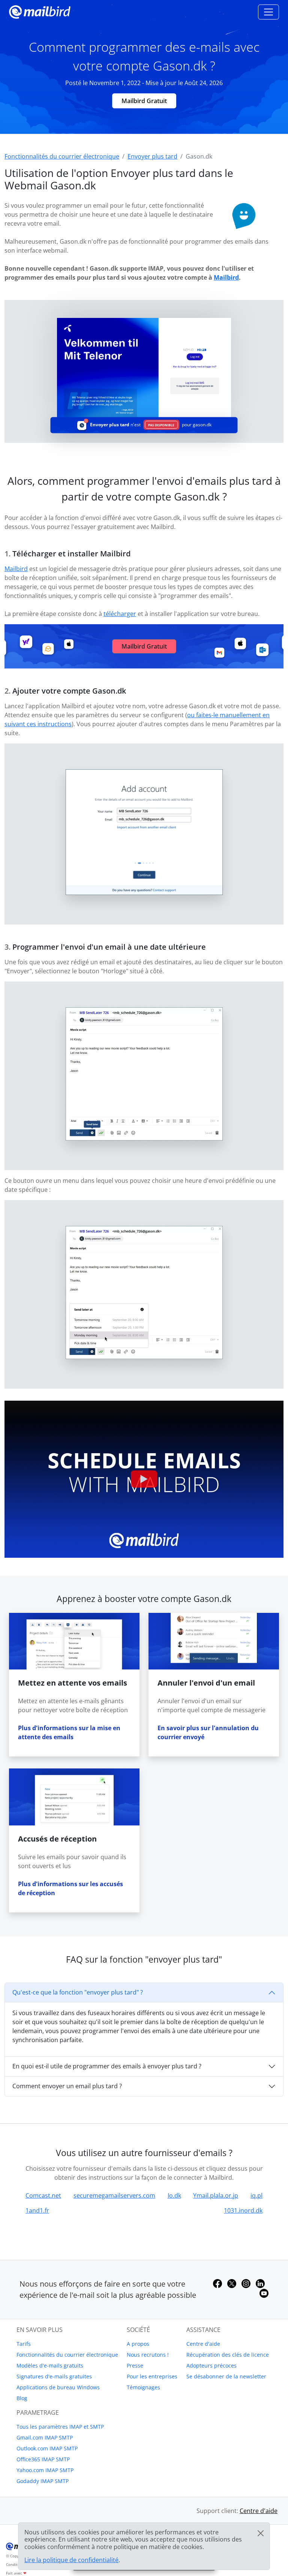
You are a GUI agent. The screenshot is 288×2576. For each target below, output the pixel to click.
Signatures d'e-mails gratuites (54, 2376)
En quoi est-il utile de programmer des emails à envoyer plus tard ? (107, 2066)
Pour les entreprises (152, 2376)
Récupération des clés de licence (228, 2355)
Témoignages (143, 2387)
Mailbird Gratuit (144, 101)
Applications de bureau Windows (58, 2387)
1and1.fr (37, 2210)
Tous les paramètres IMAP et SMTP (60, 2427)
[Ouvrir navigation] (268, 12)
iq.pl (256, 2195)
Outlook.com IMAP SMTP (47, 2448)
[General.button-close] (261, 2533)
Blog (22, 2398)
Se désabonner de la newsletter (226, 2376)
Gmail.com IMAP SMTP (45, 2437)
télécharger (120, 614)
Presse (135, 2365)
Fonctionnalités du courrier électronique (67, 2355)
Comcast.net (43, 2195)
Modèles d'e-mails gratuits (50, 2365)
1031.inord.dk (243, 2210)
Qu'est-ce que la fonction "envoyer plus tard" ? (78, 1992)
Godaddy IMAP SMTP (43, 2481)
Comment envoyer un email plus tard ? (67, 2086)
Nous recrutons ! (148, 2355)
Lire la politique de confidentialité (71, 2560)
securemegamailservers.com (114, 2195)
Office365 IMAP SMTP (43, 2459)
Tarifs (24, 2344)
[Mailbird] (40, 11)
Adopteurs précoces (211, 2365)
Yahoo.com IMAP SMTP (45, 2470)
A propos (138, 2344)
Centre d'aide (203, 2344)
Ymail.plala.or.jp (216, 2195)
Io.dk (174, 2195)
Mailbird (226, 277)
